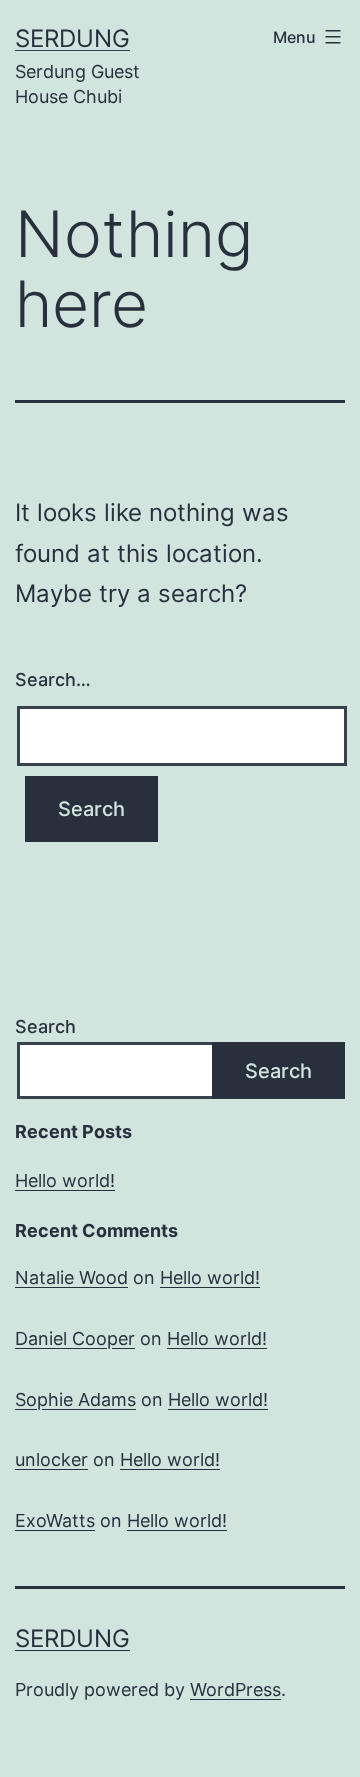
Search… (53, 679)
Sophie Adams (75, 1399)
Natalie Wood (71, 1277)
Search (45, 1026)
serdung (72, 38)
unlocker (51, 1459)
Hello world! (65, 1180)
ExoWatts (55, 1520)
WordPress (235, 1689)
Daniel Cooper (75, 1338)
